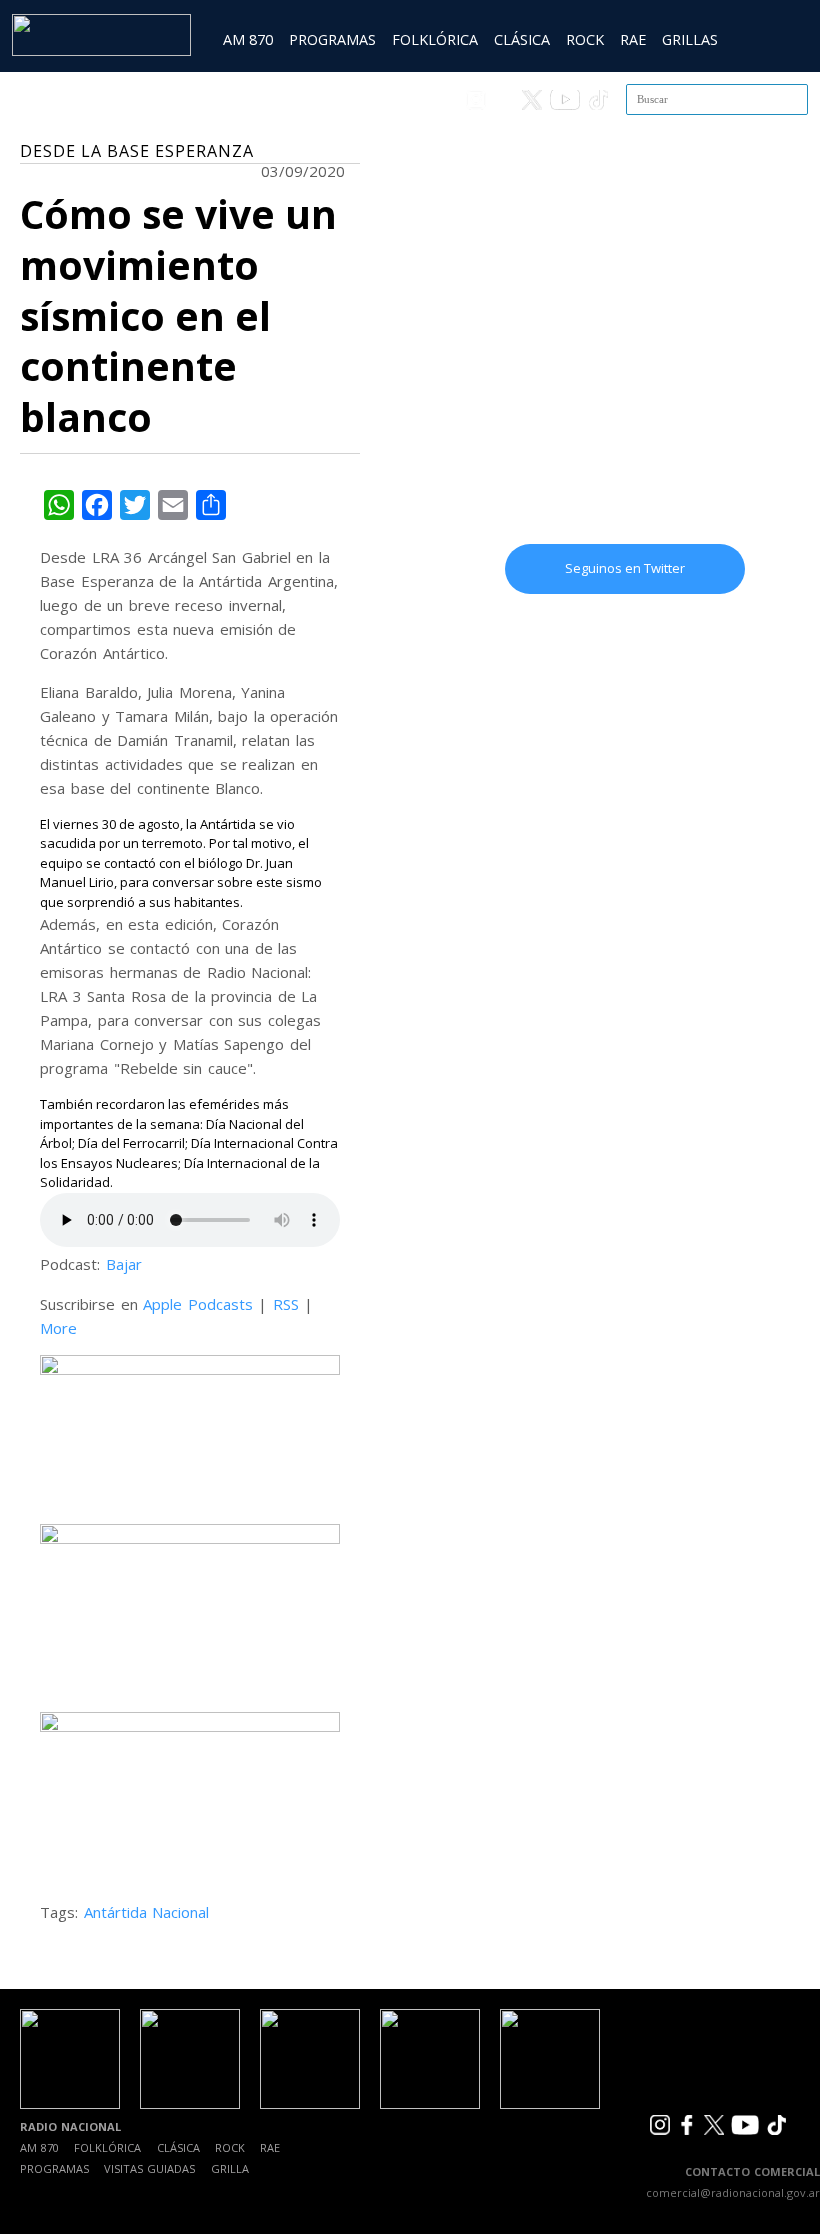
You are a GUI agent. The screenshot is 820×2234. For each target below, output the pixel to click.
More (58, 1328)
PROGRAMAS (332, 39)
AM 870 (248, 39)
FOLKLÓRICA (435, 39)
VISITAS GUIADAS (149, 2168)
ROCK (585, 39)
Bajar (124, 1264)
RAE (633, 39)
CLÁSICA (522, 39)
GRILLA (230, 2168)
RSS (286, 1304)
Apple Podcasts (198, 1304)
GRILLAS (690, 39)
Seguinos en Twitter (625, 568)
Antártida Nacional (147, 1912)
